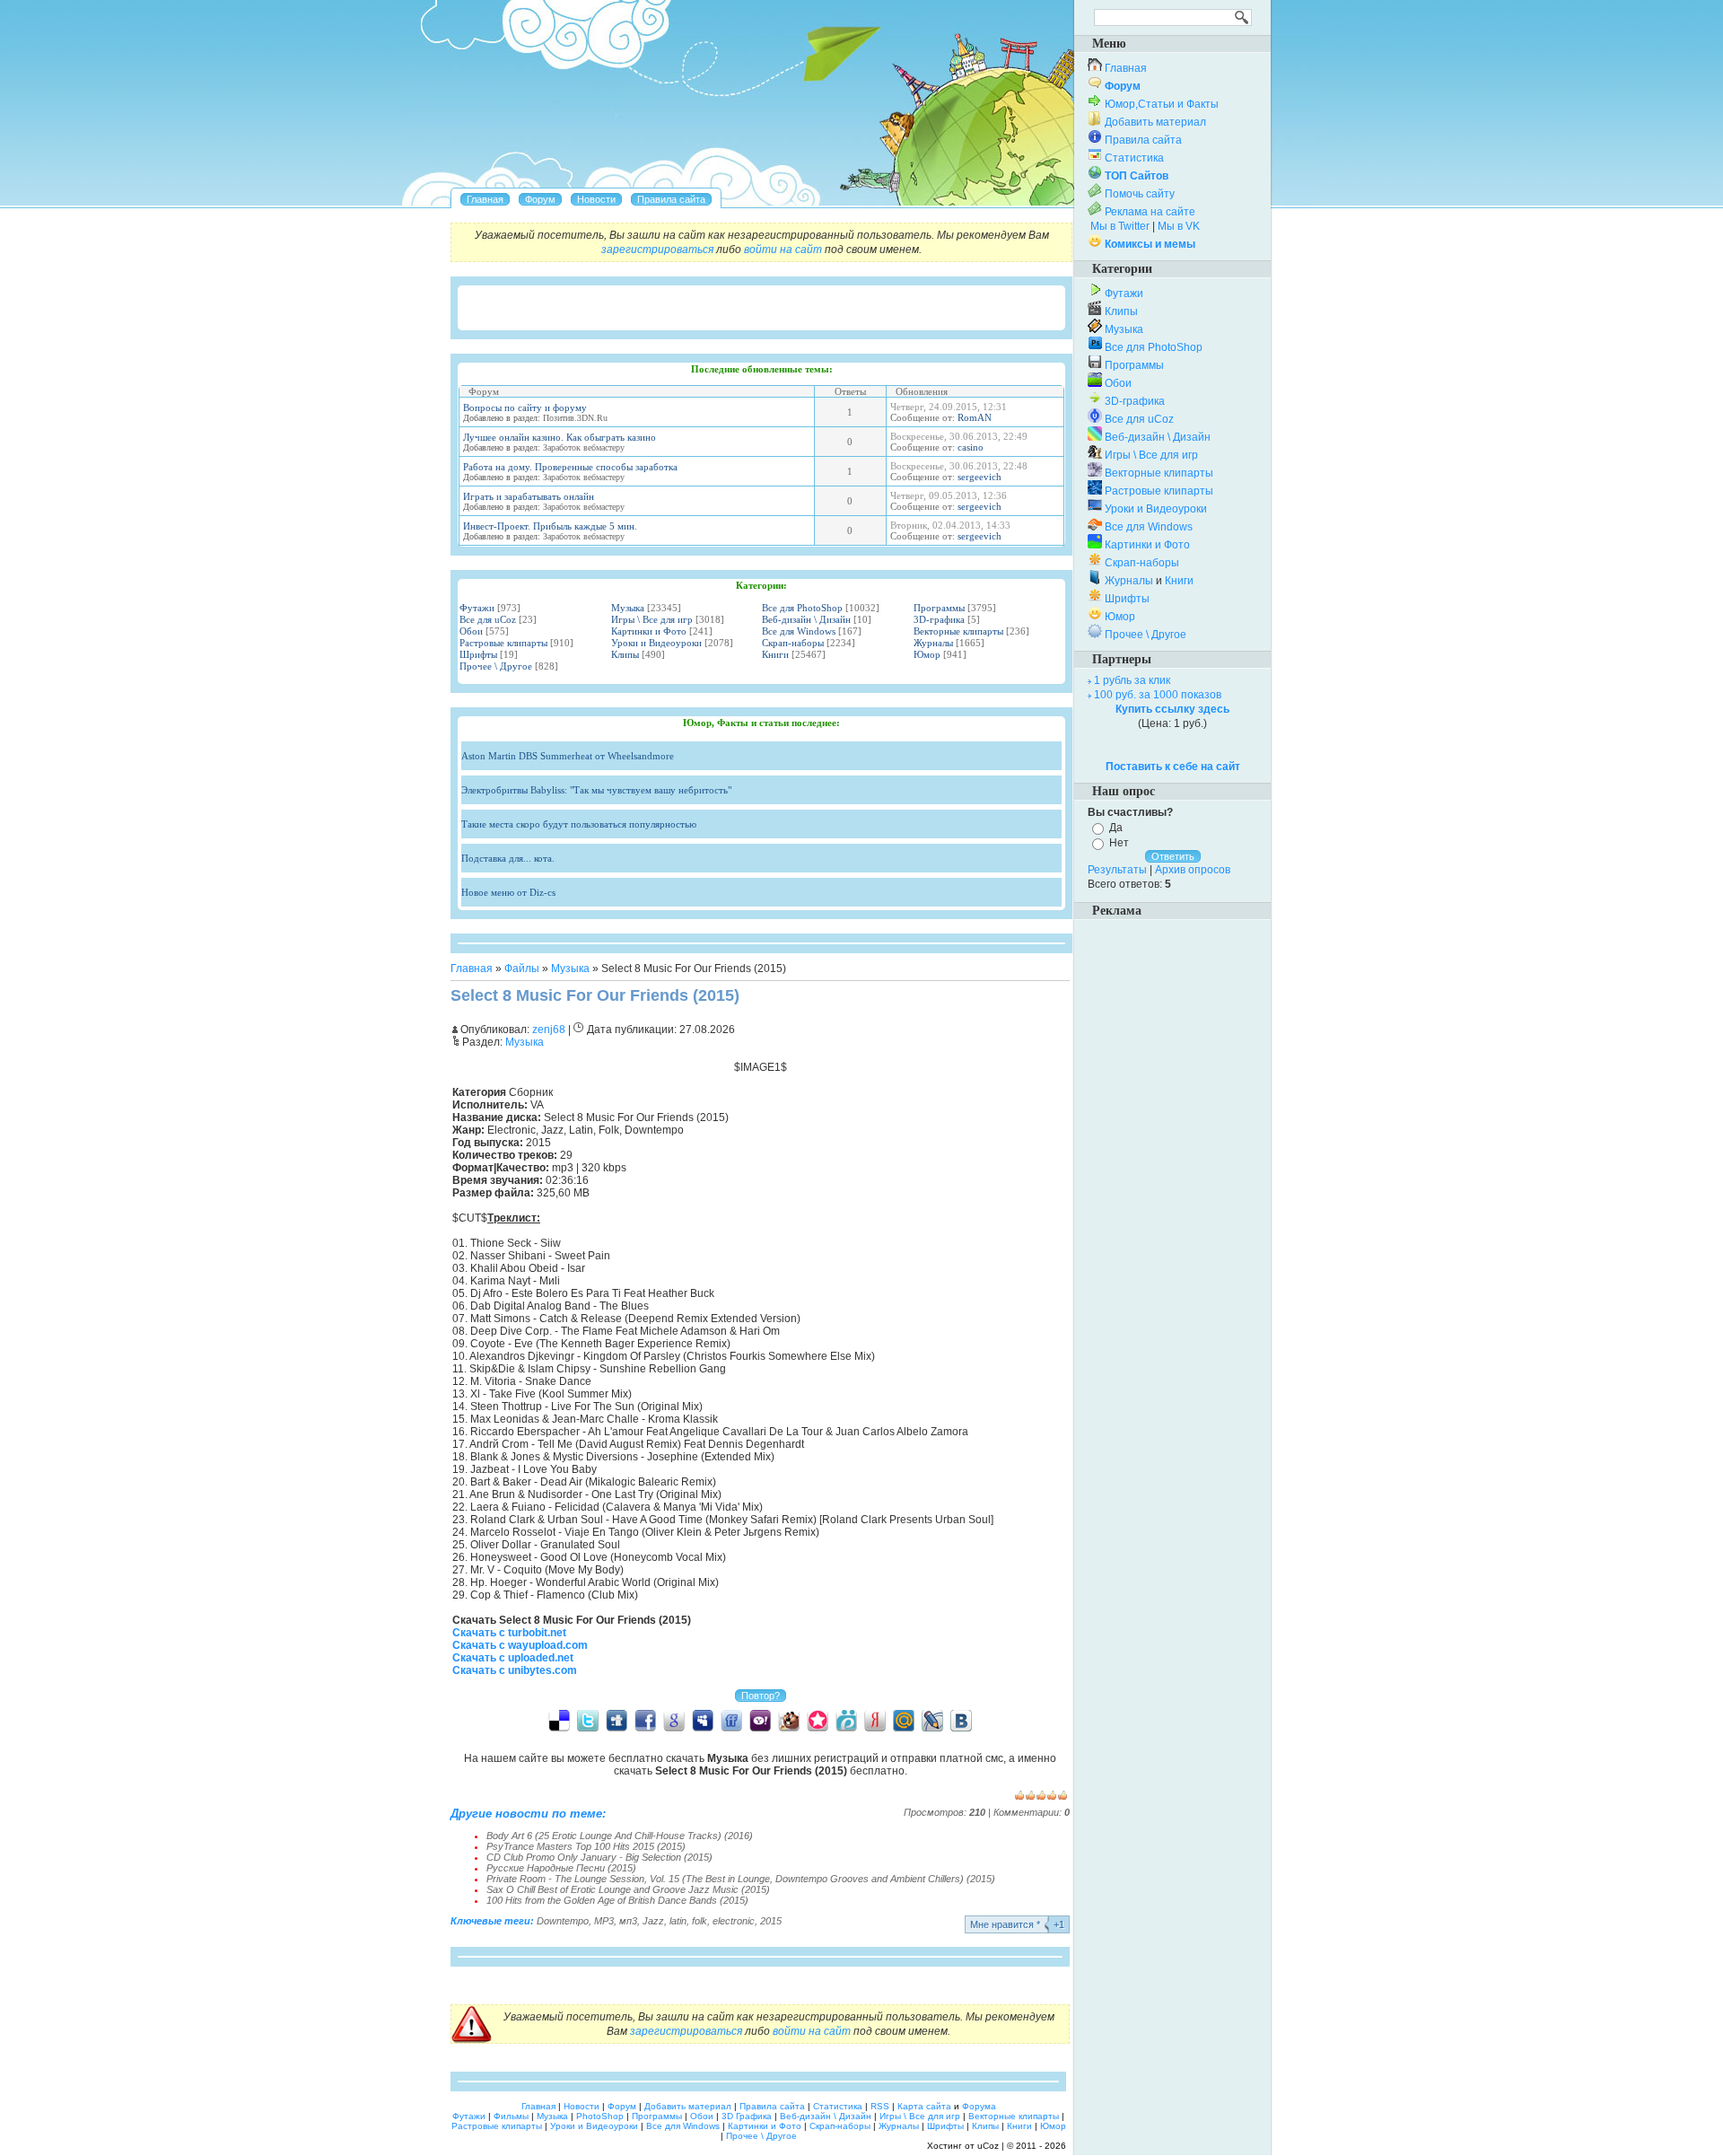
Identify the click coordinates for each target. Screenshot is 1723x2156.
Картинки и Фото (649, 631)
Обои (471, 631)
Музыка (628, 608)
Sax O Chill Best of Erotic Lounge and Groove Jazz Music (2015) (628, 1889)
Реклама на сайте (1150, 212)
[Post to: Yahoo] (760, 1720)
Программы (939, 608)
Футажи (477, 608)
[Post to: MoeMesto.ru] (846, 1720)
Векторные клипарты (958, 631)
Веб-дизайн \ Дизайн (806, 619)
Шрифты (478, 654)
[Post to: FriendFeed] (731, 1720)
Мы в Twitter (1120, 226)
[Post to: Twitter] (588, 1720)
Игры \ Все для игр (652, 619)
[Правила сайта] (671, 199)
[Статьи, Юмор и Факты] (596, 199)
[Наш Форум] (540, 199)
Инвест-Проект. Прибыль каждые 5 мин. (550, 526)
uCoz (988, 2146)
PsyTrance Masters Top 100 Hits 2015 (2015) (586, 1846)
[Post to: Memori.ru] (818, 1720)
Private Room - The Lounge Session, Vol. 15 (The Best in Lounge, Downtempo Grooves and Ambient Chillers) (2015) (741, 1879)
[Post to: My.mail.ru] (904, 1720)
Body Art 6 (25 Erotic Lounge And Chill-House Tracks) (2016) (620, 1836)
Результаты (1117, 870)
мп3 (628, 1921)
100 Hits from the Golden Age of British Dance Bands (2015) (617, 1900)
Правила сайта (1143, 140)
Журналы (933, 643)
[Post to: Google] (674, 1720)
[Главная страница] (485, 199)
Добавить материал (1155, 122)
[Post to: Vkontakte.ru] (961, 1720)
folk (700, 1921)
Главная (472, 968)
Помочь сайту (1140, 194)
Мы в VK (1179, 226)
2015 (771, 1921)
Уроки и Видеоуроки (656, 643)
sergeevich (980, 477)
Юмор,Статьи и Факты (1162, 104)
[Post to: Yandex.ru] (875, 1720)
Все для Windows (799, 631)
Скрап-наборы (793, 643)
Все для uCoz (488, 619)
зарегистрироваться (657, 250)
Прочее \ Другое (496, 666)
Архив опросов (1193, 870)
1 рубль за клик (1132, 680)
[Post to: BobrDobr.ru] (789, 1720)
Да (1116, 828)
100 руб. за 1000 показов (1158, 695)
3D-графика (939, 619)
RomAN (975, 417)
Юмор (927, 654)
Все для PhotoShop (802, 608)
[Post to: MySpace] (703, 1720)
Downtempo (563, 1921)
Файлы (522, 968)
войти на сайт (783, 250)
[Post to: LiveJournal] (932, 1720)
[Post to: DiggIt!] (617, 1720)
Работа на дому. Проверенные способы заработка (570, 467)
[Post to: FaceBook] (645, 1720)
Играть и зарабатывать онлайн (529, 496)
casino (971, 447)
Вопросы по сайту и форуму (525, 408)
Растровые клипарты (503, 643)
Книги (775, 654)
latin (678, 1921)
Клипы (625, 654)
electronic (734, 1921)
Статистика (1134, 158)
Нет (1119, 843)
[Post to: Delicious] (559, 1720)
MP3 (604, 1921)
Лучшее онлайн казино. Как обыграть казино (560, 437)
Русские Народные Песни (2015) (561, 1868)
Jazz (653, 1921)
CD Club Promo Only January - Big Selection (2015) (599, 1857)
